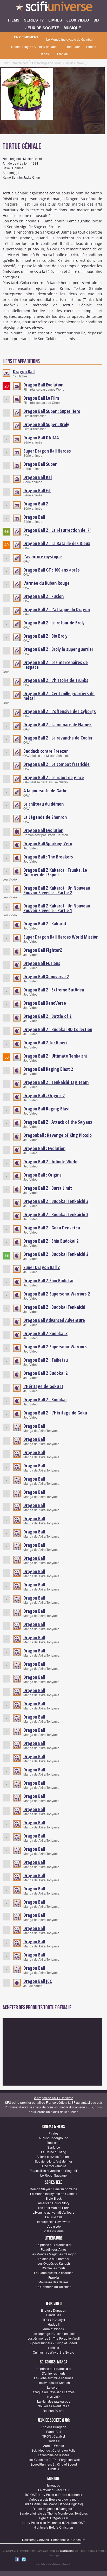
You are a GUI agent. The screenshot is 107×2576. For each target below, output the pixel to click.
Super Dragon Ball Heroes (47, 451)
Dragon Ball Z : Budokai (45, 1399)
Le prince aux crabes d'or (54, 2245)
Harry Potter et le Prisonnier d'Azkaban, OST (53, 2522)
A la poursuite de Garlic (45, 791)
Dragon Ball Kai (38, 477)
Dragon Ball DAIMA (41, 438)
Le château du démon (44, 804)
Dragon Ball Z (36, 504)
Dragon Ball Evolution (43, 385)
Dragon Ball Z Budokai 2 (45, 1373)
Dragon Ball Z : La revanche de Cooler (58, 738)
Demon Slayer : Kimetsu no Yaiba (35, 47)
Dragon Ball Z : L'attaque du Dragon (57, 609)
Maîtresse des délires (53, 2282)
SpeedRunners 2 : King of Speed (54, 2343)
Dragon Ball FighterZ (43, 950)
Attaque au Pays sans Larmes (53, 2392)
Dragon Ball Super (40, 464)
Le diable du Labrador (54, 2259)
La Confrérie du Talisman (54, 2287)
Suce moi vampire (53, 2166)
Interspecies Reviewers (54, 2222)
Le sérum (54, 2387)
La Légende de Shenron (45, 817)
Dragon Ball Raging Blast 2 (48, 1069)
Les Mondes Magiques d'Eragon (53, 2254)
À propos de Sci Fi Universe (54, 2098)
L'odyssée (54, 2226)
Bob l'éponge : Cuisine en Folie (53, 2334)
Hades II (45, 54)
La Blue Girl (53, 2217)
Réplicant (53, 2142)
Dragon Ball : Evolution (44, 1148)
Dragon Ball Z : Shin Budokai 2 (51, 1241)
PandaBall (54, 2315)
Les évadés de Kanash (54, 2263)
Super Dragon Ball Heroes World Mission (61, 937)
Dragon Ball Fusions (42, 963)
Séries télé (54, 2182)
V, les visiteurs (54, 2231)
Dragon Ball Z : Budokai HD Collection (58, 1029)
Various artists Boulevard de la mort (53, 2499)
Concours (78, 2540)
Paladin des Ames (54, 2249)
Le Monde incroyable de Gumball (70, 39)
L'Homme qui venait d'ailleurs (53, 2212)
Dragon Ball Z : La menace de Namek (58, 724)
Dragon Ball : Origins (42, 1175)
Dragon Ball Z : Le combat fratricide (56, 764)
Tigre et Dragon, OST (54, 2518)
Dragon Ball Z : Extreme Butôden (54, 990)
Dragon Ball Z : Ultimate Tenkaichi (55, 1056)
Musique (53, 2479)
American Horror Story (54, 2203)
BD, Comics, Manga (53, 2362)
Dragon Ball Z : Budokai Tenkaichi (54, 1307)
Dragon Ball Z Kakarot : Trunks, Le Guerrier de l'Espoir (55, 872)
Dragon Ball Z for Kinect (46, 1043)
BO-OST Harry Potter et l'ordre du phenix (53, 2494)
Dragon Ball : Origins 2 (44, 1095)
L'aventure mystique (43, 557)
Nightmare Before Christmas (53, 2527)
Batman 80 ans (53, 2410)
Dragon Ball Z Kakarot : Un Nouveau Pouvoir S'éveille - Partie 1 (57, 908)
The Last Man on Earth (54, 2208)
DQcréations (67, 2551)
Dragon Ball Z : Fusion (44, 596)
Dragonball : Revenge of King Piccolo (58, 1135)
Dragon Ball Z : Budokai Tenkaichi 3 (56, 1201)
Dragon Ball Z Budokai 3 (45, 1333)
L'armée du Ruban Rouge (46, 583)
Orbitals (53, 2348)
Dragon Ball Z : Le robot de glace (54, 777)
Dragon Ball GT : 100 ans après (52, 570)
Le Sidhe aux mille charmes (54, 2273)
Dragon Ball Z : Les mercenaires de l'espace (56, 665)
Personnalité (60, 2540)
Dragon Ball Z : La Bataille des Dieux (57, 543)
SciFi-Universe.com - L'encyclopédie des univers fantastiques (53, 8)
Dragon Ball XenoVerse (45, 1003)
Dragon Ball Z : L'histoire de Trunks (56, 680)
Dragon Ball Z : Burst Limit (48, 1188)
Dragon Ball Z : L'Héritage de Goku (55, 1413)
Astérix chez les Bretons (53, 2156)
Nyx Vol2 (53, 2396)
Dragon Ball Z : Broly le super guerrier (58, 649)
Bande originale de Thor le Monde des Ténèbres (54, 2513)
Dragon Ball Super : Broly (46, 424)
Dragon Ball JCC (38, 1981)
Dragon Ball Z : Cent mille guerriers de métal (59, 696)
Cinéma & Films (54, 2127)
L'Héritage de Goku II (43, 1386)
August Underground (53, 2138)
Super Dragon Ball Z (42, 1267)
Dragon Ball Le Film (41, 398)
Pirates (91, 47)
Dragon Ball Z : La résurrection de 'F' (57, 530)
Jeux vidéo (54, 2304)
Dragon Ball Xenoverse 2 (46, 976)
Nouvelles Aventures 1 (54, 2406)
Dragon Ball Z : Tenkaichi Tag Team (56, 1082)
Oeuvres (43, 2540)
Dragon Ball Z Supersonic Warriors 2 (57, 1294)
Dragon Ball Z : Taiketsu (46, 1360)
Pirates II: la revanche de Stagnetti (54, 2170)
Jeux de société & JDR (54, 2420)
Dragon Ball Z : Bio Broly (45, 636)
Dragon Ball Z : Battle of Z (48, 1016)
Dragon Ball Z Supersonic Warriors (55, 1347)
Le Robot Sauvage (53, 2175)
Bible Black (72, 47)
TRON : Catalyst (54, 2320)
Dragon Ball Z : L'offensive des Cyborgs (60, 711)
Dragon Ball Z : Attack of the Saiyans (58, 1122)
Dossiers (28, 2540)
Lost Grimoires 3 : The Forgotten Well (54, 2338)
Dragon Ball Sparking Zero (48, 843)
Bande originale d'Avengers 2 (54, 2508)
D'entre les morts (54, 2268)
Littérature (54, 2238)
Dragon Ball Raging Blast (47, 1109)
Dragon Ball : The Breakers (48, 857)
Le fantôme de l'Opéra (53, 2455)
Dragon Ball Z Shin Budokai (48, 1280)
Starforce (54, 2147)
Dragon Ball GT (37, 490)
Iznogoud (54, 2485)
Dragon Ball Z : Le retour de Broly (54, 623)
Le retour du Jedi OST (54, 2490)
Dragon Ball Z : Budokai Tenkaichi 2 (56, 1254)
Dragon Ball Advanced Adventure (54, 1320)
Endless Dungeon (53, 2310)
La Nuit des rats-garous (54, 2401)
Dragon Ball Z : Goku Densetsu (52, 1228)
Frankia (62, 54)
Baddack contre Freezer (46, 751)
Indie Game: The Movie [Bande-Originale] (54, 2504)
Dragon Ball (24, 371)
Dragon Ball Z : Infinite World (50, 1162)
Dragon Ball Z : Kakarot (45, 924)
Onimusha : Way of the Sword (53, 2352)
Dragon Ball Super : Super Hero (52, 411)
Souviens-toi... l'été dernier (53, 2161)
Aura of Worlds (53, 2329)
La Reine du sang (54, 2152)
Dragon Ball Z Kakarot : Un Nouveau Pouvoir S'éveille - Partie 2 (57, 890)
